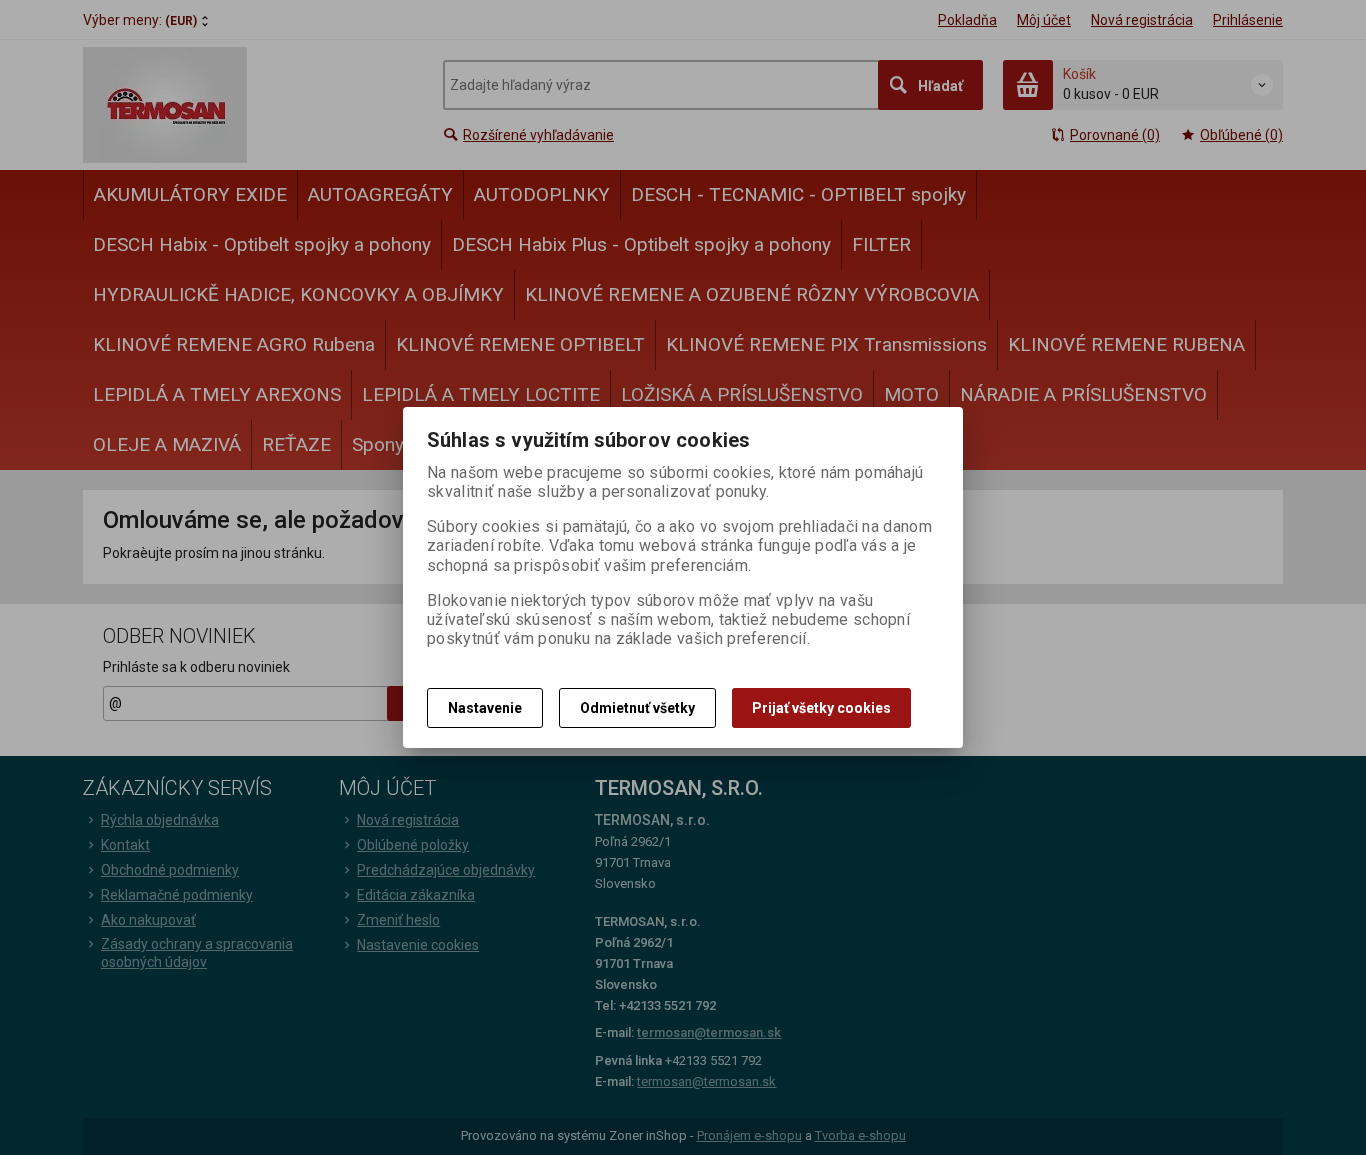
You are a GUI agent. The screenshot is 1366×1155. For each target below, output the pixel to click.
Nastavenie (485, 708)
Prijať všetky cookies (821, 708)
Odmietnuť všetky (637, 708)
